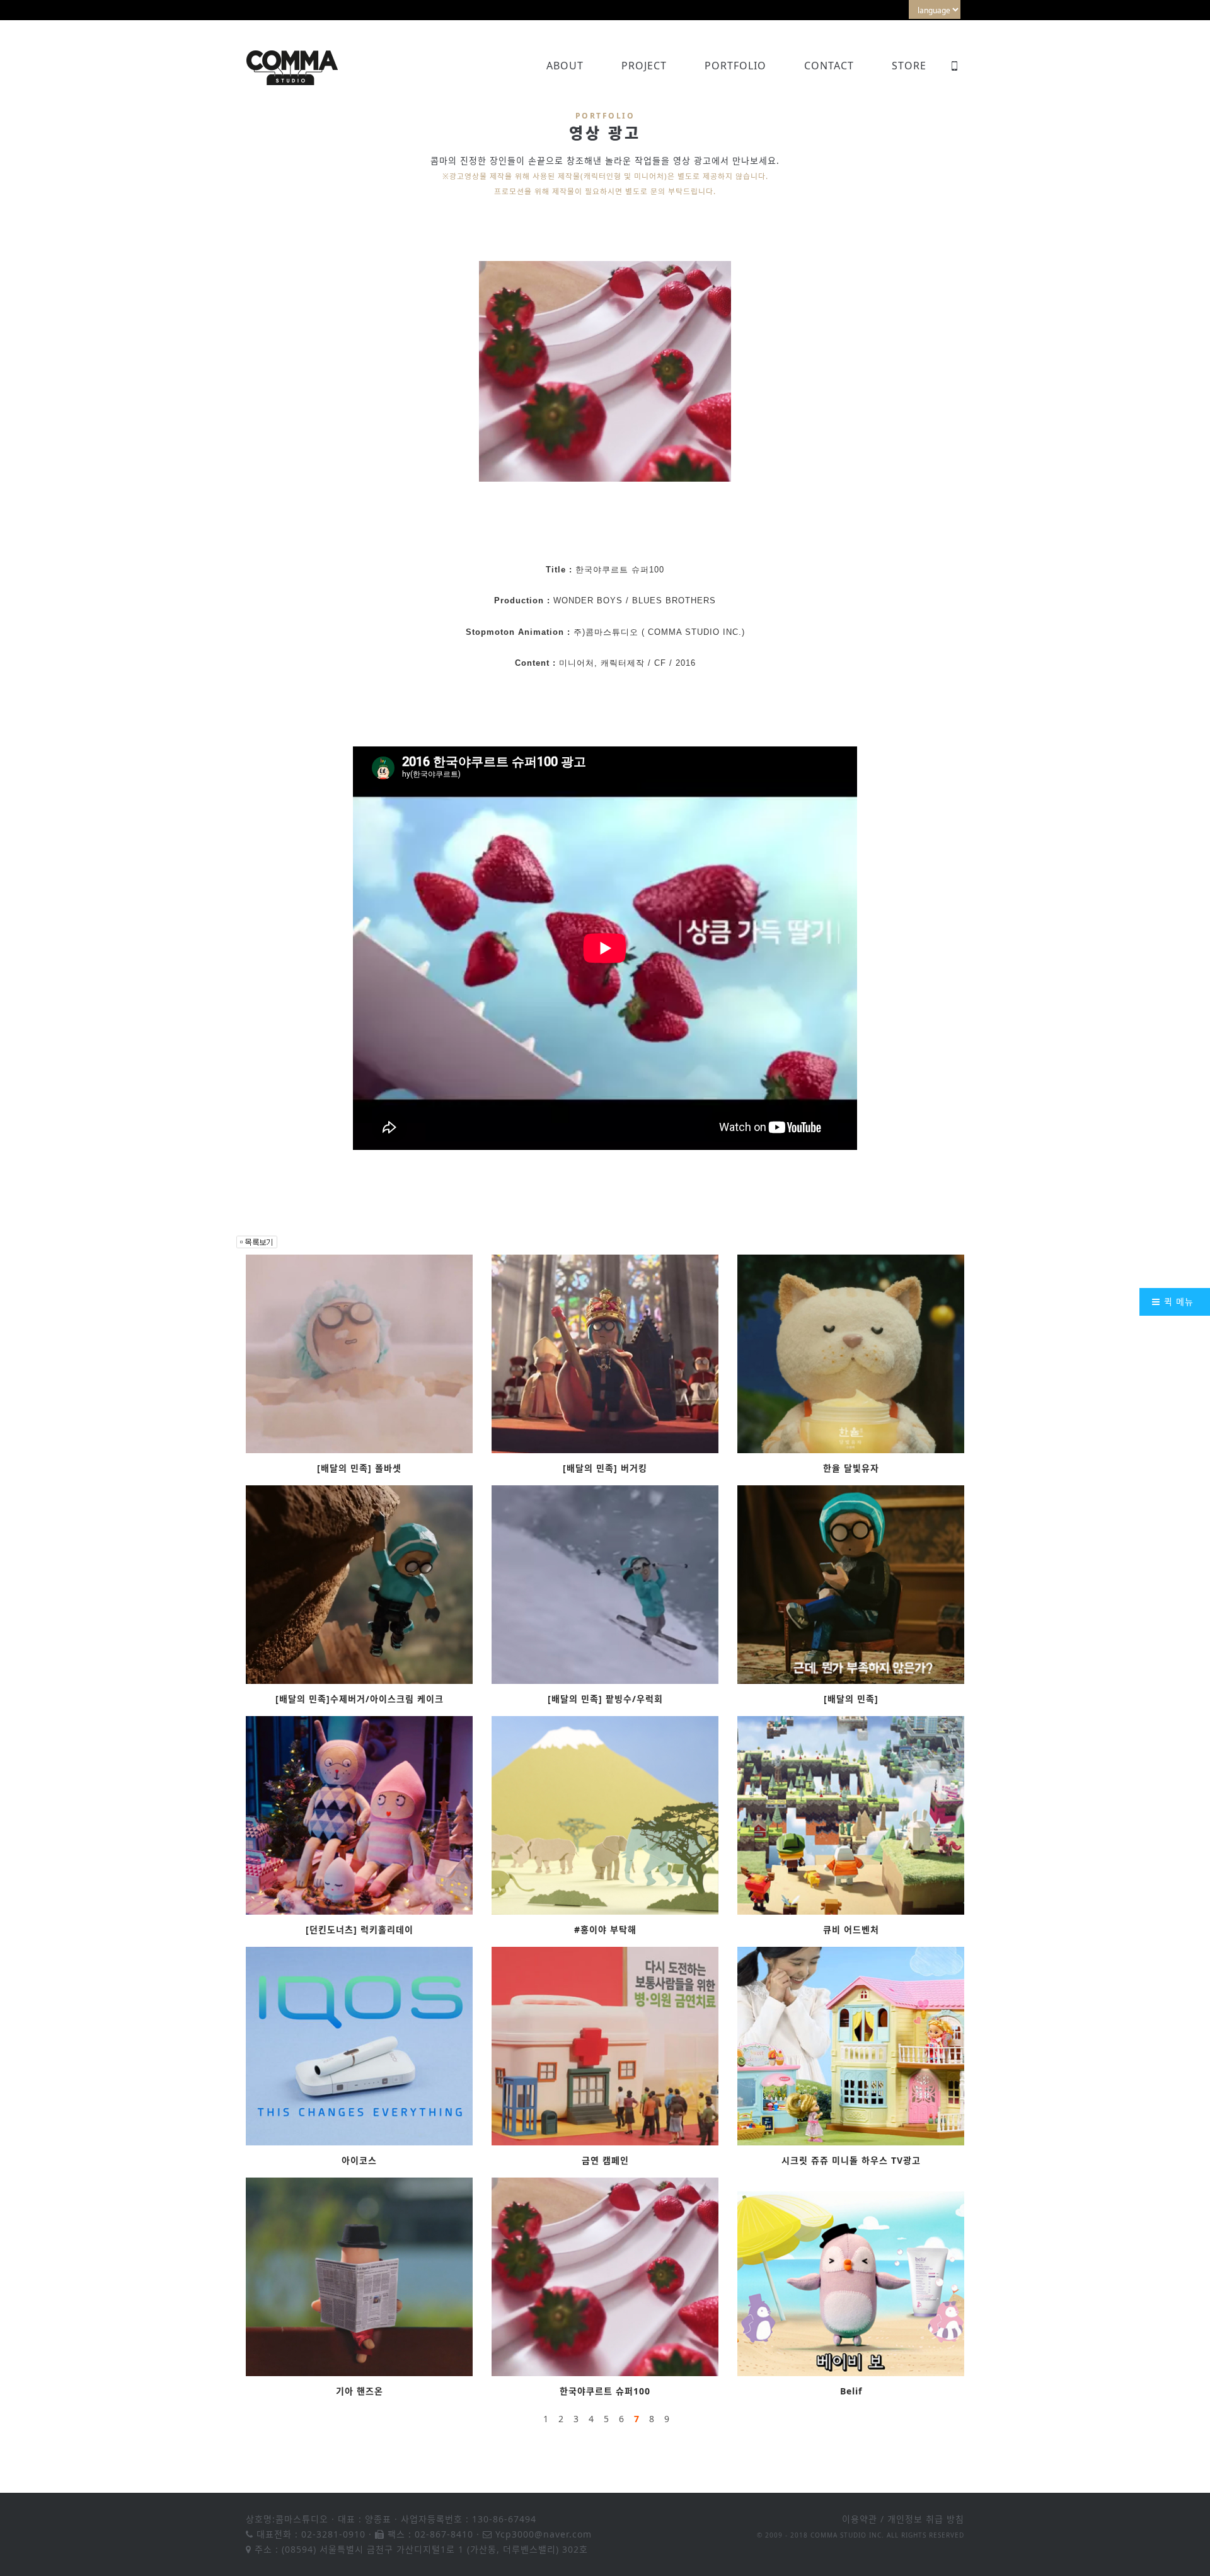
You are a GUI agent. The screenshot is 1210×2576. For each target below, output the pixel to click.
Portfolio (735, 66)
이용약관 (860, 2519)
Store (909, 66)
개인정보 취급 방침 (926, 2519)
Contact (829, 66)
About (565, 66)
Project (644, 66)
